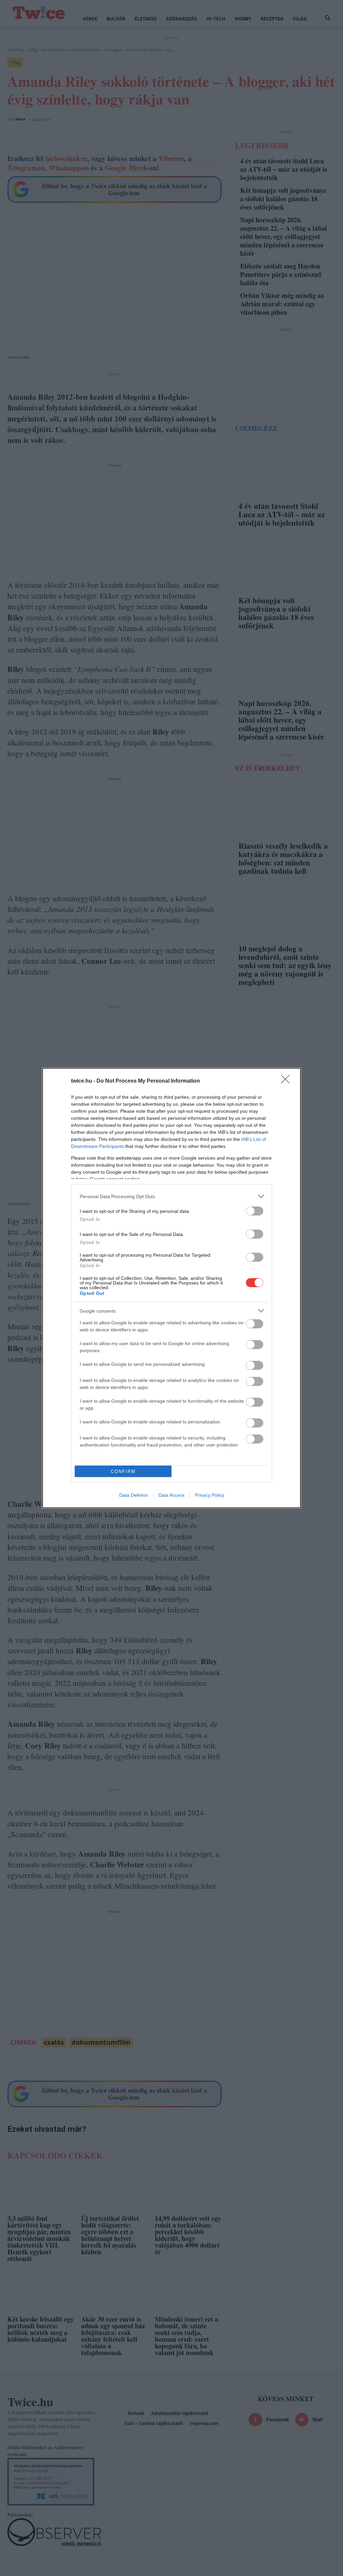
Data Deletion (134, 1495)
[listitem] (171, 1196)
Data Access (171, 1495)
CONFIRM (123, 1471)
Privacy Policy (210, 1495)
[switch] (255, 1211)
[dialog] (171, 1288)
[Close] (287, 1081)
